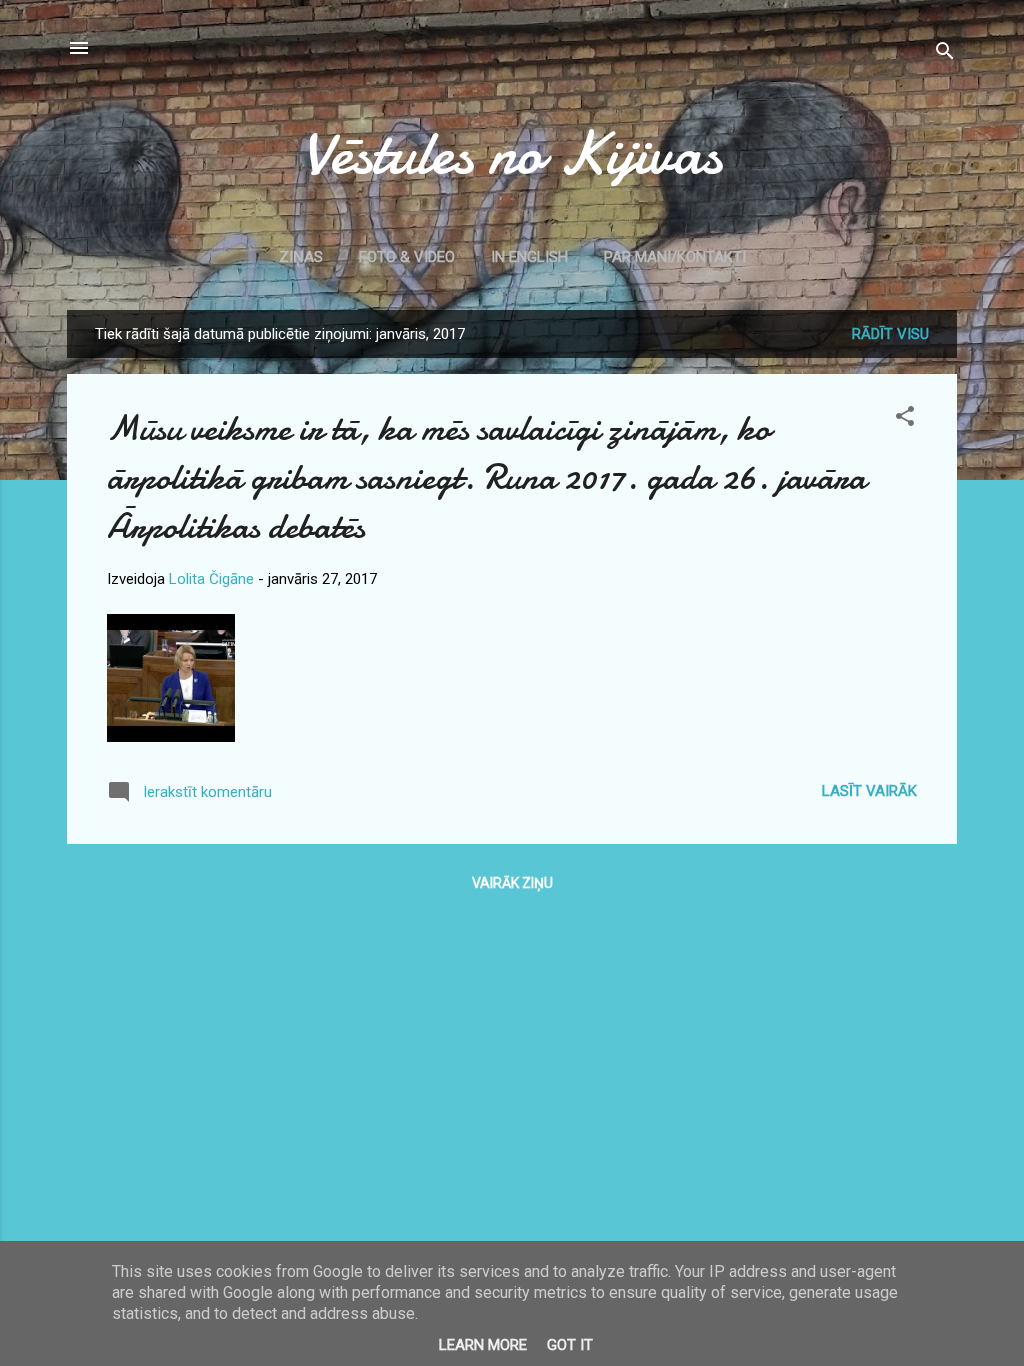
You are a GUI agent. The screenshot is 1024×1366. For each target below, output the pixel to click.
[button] (905, 419)
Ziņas (301, 257)
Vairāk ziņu (512, 883)
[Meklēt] (945, 54)
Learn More (483, 1345)
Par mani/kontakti (675, 257)
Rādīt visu (890, 334)
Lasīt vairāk (869, 791)
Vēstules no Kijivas (512, 153)
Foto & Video (407, 257)
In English (529, 257)
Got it (570, 1345)
